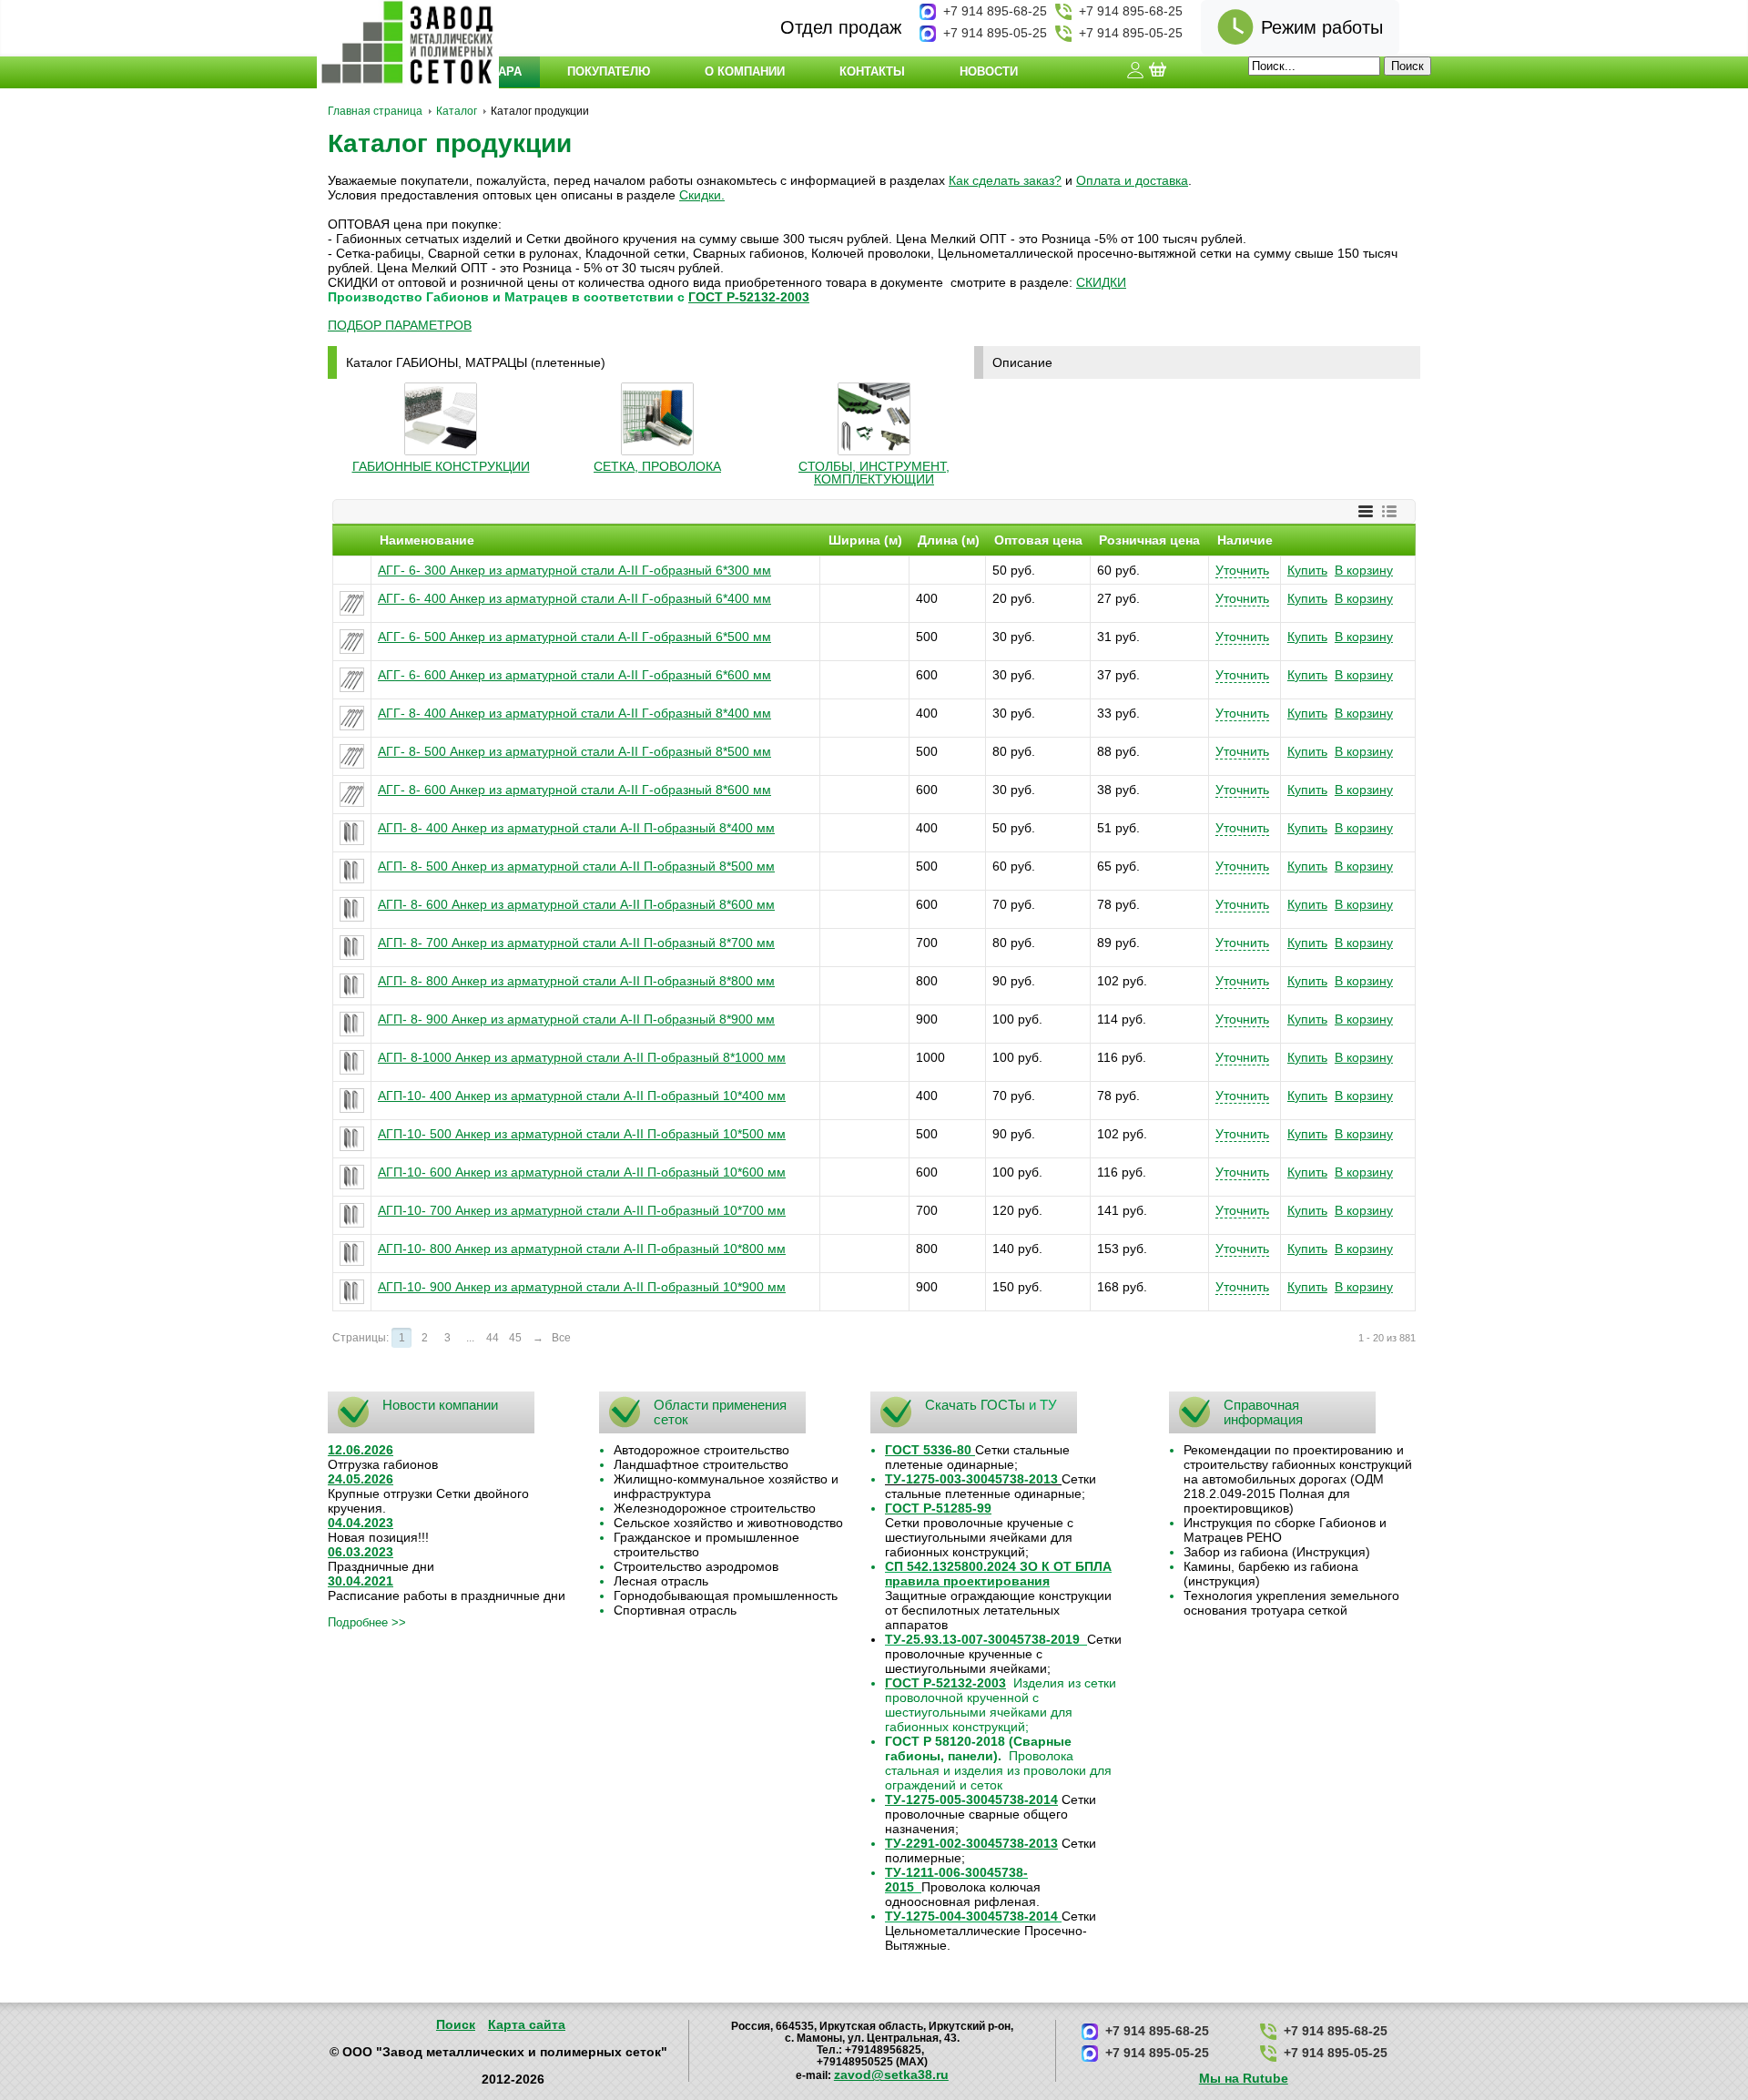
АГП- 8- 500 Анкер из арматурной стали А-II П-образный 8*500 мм (576, 866)
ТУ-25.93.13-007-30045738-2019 (982, 1639)
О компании (745, 71)
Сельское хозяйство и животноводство (728, 1523)
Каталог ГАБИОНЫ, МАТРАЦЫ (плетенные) (476, 362)
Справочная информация (1263, 1412)
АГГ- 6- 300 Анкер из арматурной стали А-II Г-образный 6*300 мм (574, 570)
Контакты (872, 71)
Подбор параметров (400, 325)
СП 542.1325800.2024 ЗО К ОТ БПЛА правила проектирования (998, 1574)
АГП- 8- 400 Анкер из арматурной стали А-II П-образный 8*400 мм (576, 828)
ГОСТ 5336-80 (928, 1450)
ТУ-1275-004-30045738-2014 (971, 1916)
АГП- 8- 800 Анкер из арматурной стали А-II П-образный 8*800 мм (576, 981)
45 (515, 1338)
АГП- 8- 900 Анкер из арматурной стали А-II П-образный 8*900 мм (576, 1019)
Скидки (700, 195)
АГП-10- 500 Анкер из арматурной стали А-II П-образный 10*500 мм (582, 1134)
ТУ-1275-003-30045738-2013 (971, 1479)
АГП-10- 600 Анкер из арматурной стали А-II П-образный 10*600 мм (582, 1172)
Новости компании (440, 1405)
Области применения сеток (720, 1412)
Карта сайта (527, 2024)
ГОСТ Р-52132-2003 (749, 297)
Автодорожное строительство (701, 1450)
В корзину (1364, 570)
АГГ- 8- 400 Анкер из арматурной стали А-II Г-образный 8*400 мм (574, 713)
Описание (1022, 362)
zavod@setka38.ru (891, 2075)
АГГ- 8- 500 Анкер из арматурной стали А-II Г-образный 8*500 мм (574, 751)
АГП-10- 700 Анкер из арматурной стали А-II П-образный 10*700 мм (582, 1210)
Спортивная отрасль (675, 1610)
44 (493, 1338)
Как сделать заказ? (1005, 180)
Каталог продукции (450, 143)
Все (561, 1338)
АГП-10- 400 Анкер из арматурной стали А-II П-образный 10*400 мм (582, 1096)
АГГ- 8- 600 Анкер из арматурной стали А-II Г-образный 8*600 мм (574, 790)
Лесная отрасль (661, 1581)
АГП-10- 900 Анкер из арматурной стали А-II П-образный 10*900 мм (582, 1287)
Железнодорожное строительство (715, 1508)
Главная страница (375, 111)
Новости (989, 71)
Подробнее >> (367, 1622)
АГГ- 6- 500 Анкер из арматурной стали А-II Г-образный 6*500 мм (574, 637)
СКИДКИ (1101, 282)
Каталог (457, 111)
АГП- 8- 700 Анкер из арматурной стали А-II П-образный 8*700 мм (576, 943)
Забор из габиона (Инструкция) (1277, 1552)
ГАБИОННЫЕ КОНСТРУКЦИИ (441, 466)
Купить (1307, 570)
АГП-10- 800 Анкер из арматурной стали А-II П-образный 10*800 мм (582, 1249)
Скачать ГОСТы (975, 1405)
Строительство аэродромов (696, 1566)
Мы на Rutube (1244, 2078)
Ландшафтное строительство (701, 1464)
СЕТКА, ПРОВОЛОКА (657, 466)
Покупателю (609, 71)
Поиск (456, 2024)
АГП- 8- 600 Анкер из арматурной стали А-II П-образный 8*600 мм (576, 904)
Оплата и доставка (1132, 180)
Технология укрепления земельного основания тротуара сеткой (1291, 1603)
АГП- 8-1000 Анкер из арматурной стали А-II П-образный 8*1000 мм (582, 1057)
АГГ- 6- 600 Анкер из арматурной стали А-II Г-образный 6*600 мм (574, 675)
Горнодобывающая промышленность (726, 1595)
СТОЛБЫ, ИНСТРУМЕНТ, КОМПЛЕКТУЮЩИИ (874, 473)
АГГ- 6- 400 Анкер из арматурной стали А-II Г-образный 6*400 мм (574, 598)
